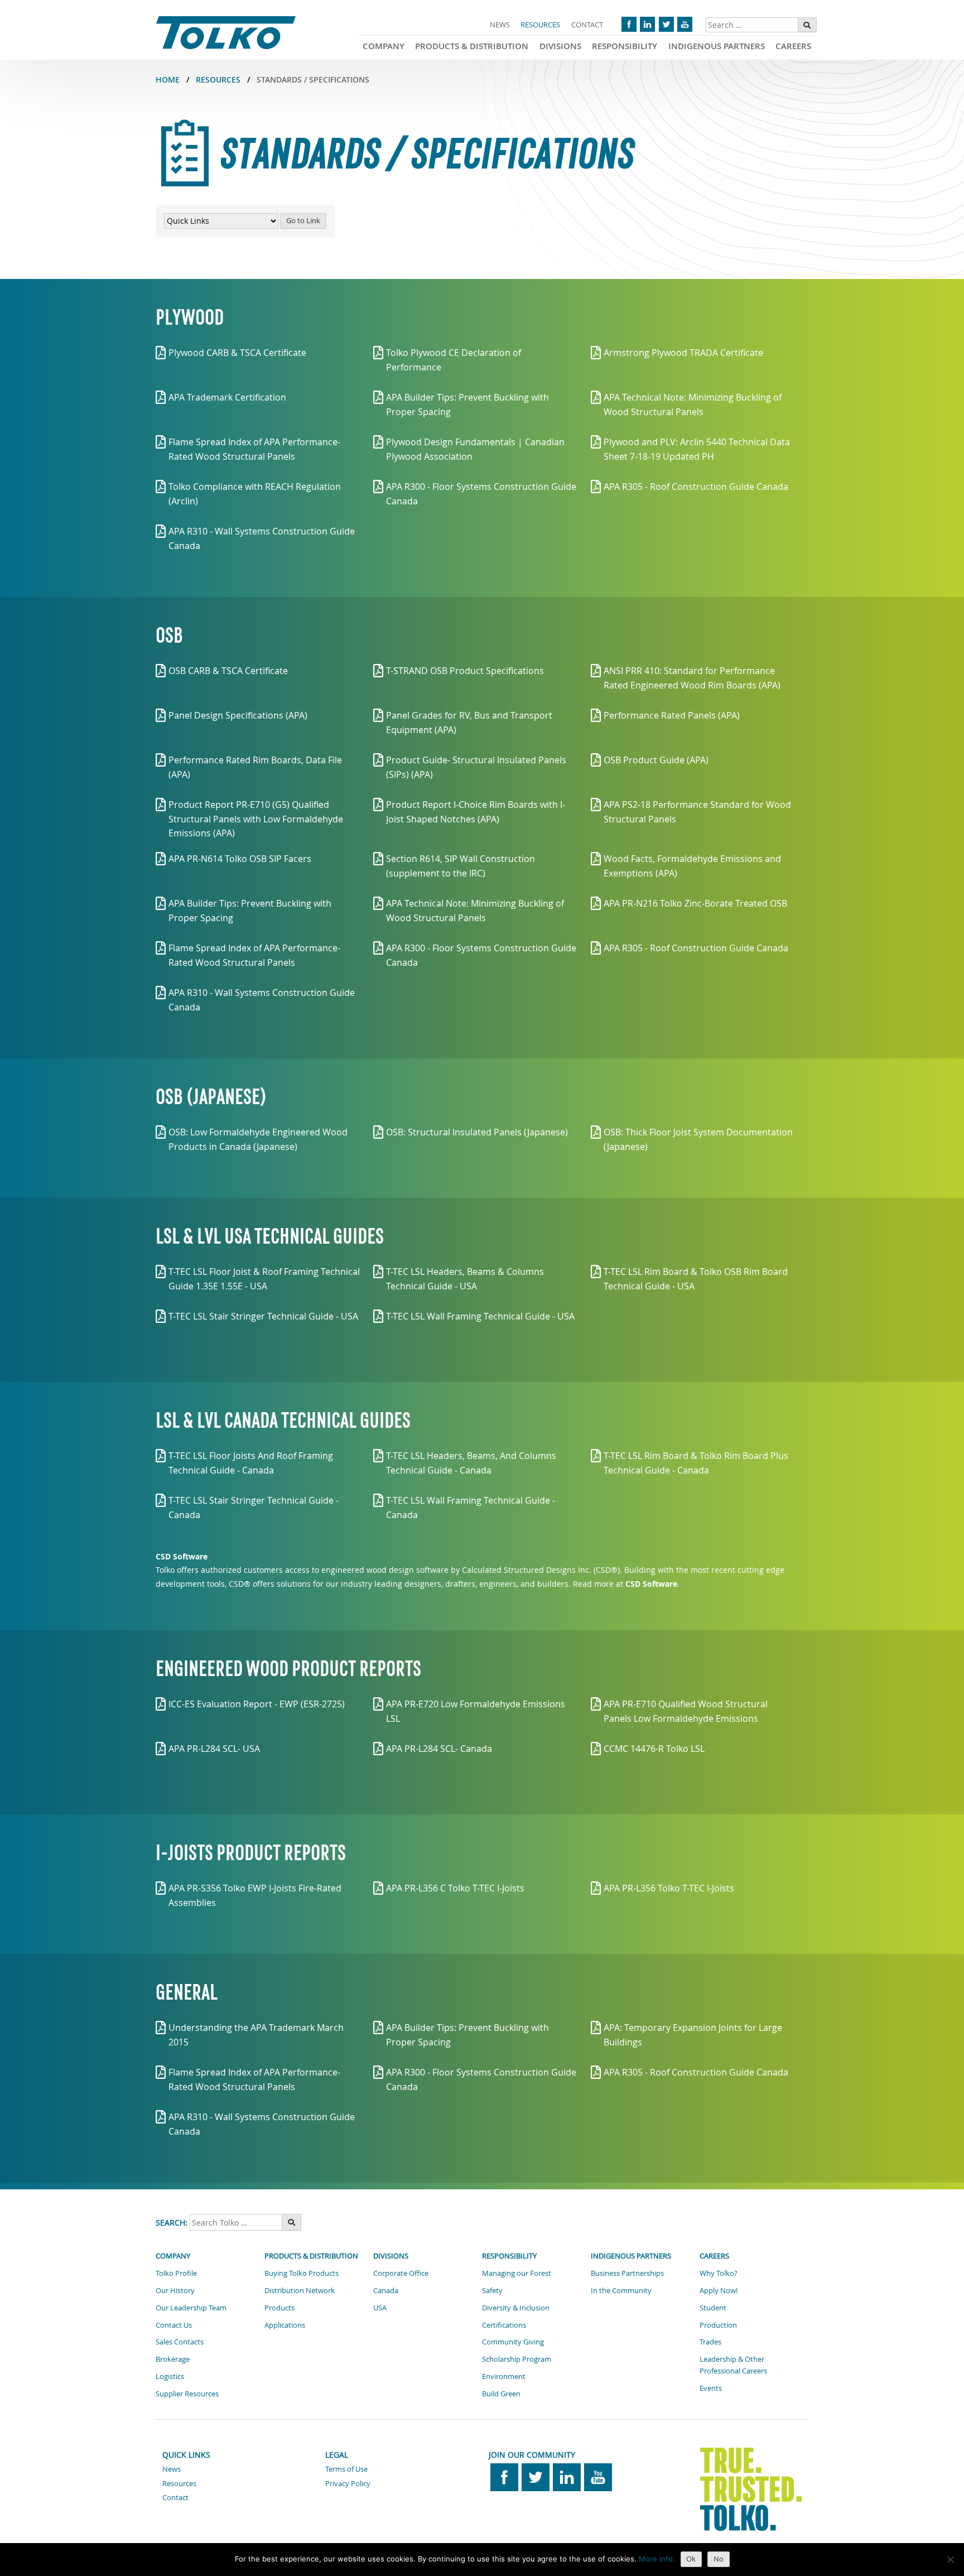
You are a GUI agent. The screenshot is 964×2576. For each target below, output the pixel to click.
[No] (950, 2559)
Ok (691, 2559)
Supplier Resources (187, 2394)
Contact (587, 25)
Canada (386, 2290)
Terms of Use (346, 2469)
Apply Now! (719, 2290)
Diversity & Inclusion (516, 2308)
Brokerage (173, 2359)
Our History (175, 2290)
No (719, 2559)
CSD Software (182, 1556)
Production (718, 2325)
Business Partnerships (627, 2273)
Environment (504, 2376)
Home (168, 80)
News (500, 25)
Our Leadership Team (191, 2308)
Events (711, 2388)
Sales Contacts (180, 2342)
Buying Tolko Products (302, 2273)
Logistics (170, 2376)
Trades (710, 2342)
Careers (793, 46)
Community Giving (513, 2342)
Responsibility (625, 46)
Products (279, 2308)
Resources (540, 25)
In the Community (621, 2290)
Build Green (501, 2394)
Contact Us (174, 2325)
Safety (492, 2290)
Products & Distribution (472, 46)
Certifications (504, 2325)
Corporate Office (401, 2273)
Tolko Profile (176, 2273)
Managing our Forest (517, 2273)
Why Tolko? (719, 2273)
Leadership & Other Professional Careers (733, 2365)
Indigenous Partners (717, 46)
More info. (657, 2559)
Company (384, 46)
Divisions (560, 46)
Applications (285, 2325)
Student (713, 2308)
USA (380, 2308)
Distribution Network (300, 2290)
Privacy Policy (348, 2483)
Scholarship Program (517, 2359)
